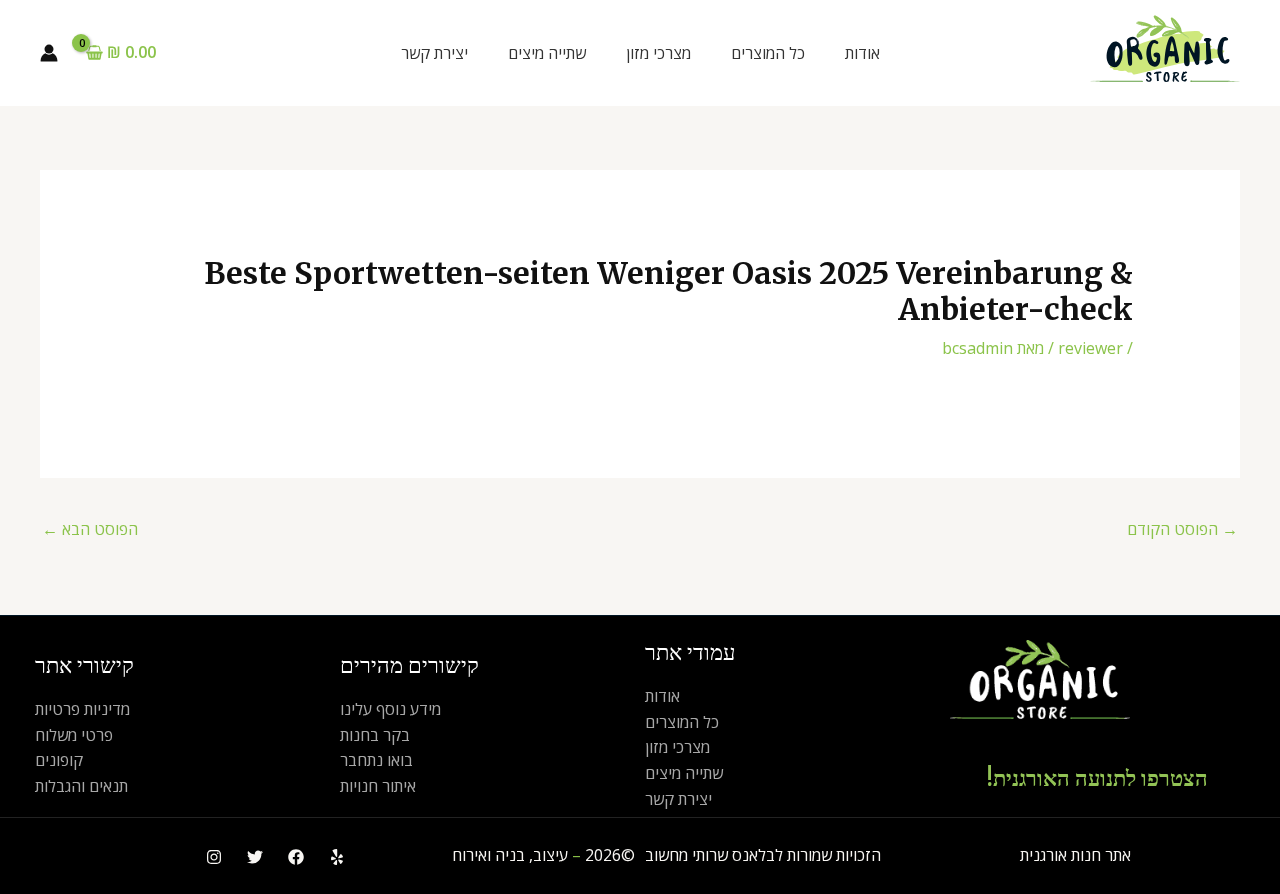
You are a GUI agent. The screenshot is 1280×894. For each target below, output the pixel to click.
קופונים (59, 760)
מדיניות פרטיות (82, 709)
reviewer (1090, 348)
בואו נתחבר (376, 760)
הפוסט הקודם (1182, 529)
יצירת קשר (434, 53)
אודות (862, 53)
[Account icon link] (49, 53)
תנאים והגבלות (81, 786)
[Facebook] (296, 857)
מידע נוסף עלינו (390, 709)
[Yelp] (337, 857)
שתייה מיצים (547, 53)
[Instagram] (214, 857)
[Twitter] (255, 857)
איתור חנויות (378, 786)
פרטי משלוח (74, 735)
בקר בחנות (375, 735)
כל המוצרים (768, 53)
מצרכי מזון (658, 53)
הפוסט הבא (90, 529)
